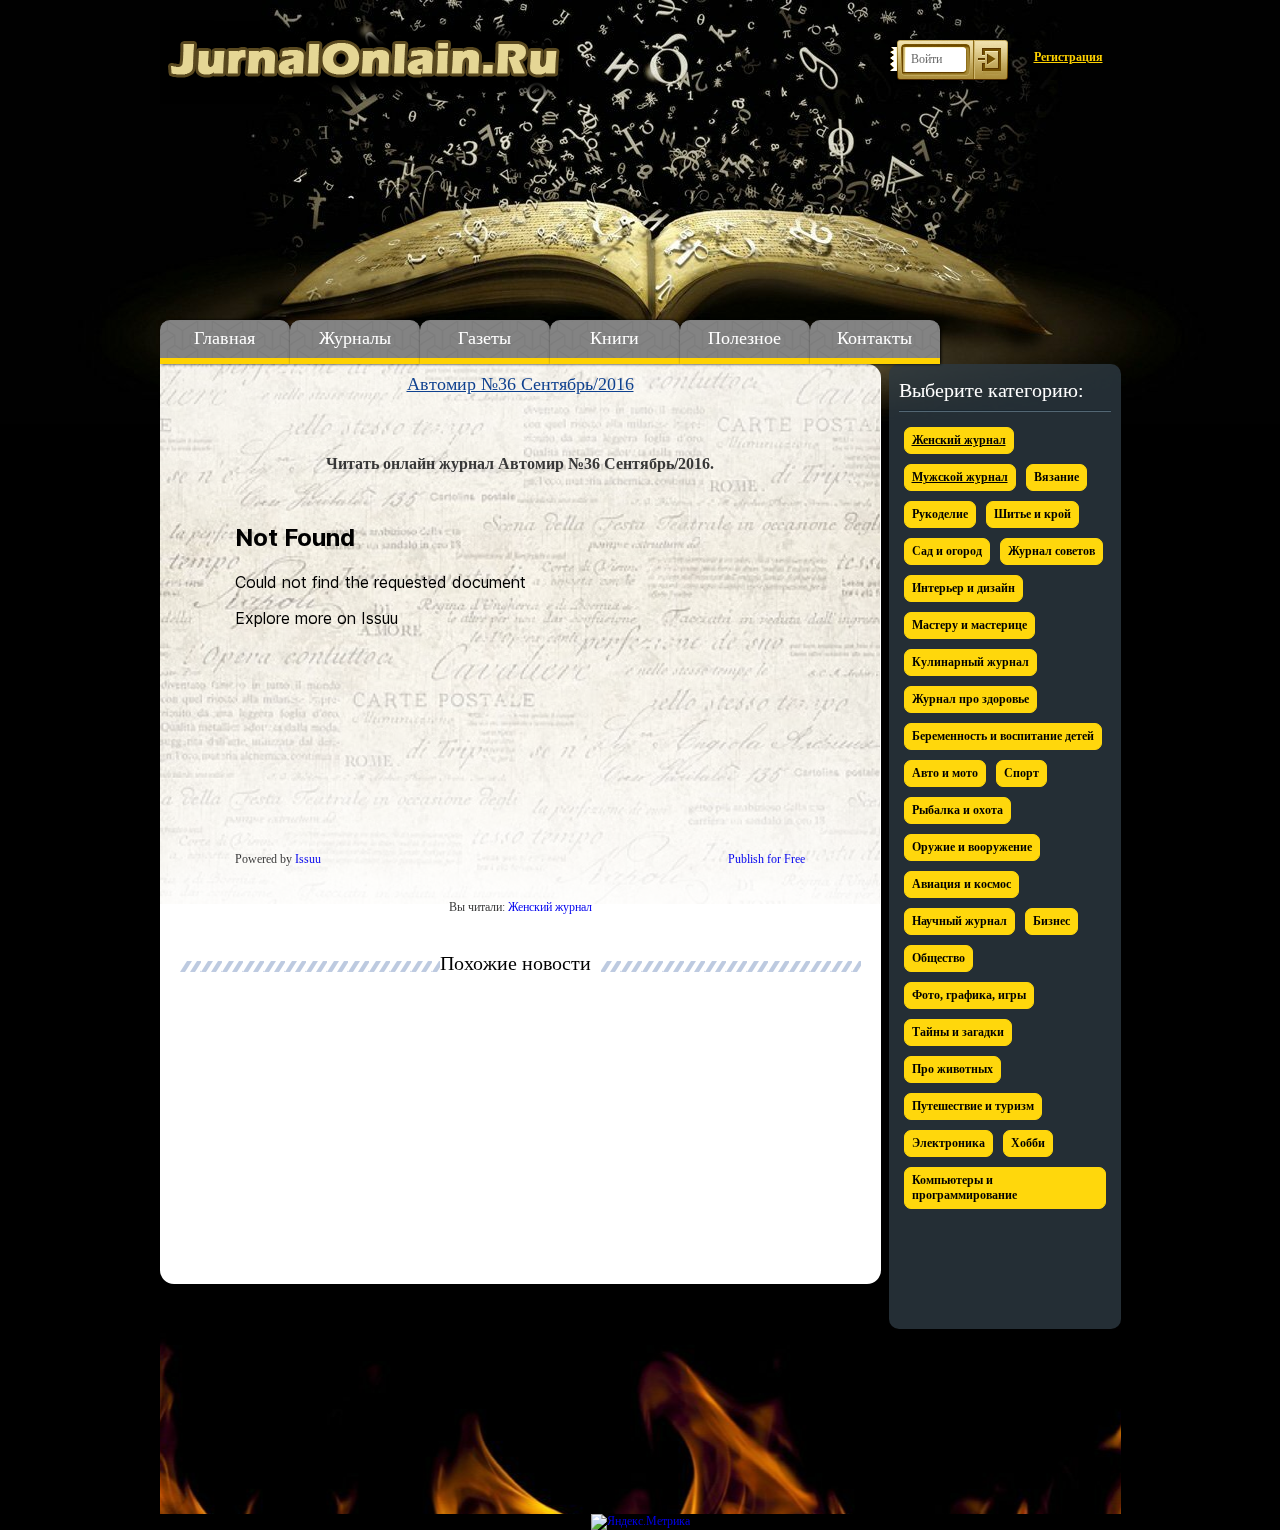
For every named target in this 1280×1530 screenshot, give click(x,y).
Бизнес (1051, 921)
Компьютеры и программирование (964, 1187)
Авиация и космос (961, 884)
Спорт (1021, 773)
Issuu (308, 859)
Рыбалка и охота (957, 810)
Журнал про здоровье (970, 699)
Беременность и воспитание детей (1003, 736)
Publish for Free (766, 859)
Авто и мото (945, 773)
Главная (224, 338)
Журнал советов (1051, 551)
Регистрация (1068, 57)
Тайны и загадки (958, 1032)
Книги (614, 338)
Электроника (948, 1143)
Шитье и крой (1032, 514)
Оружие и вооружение (972, 847)
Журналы (355, 338)
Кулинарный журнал (970, 662)
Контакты (874, 338)
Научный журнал (959, 921)
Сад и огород (947, 551)
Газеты (484, 338)
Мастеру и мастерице (969, 625)
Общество (938, 958)
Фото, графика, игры (969, 995)
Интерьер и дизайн (963, 588)
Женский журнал (550, 907)
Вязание (1056, 477)
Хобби (1028, 1143)
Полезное (744, 338)
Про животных (952, 1069)
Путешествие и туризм (973, 1106)
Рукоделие (940, 514)
